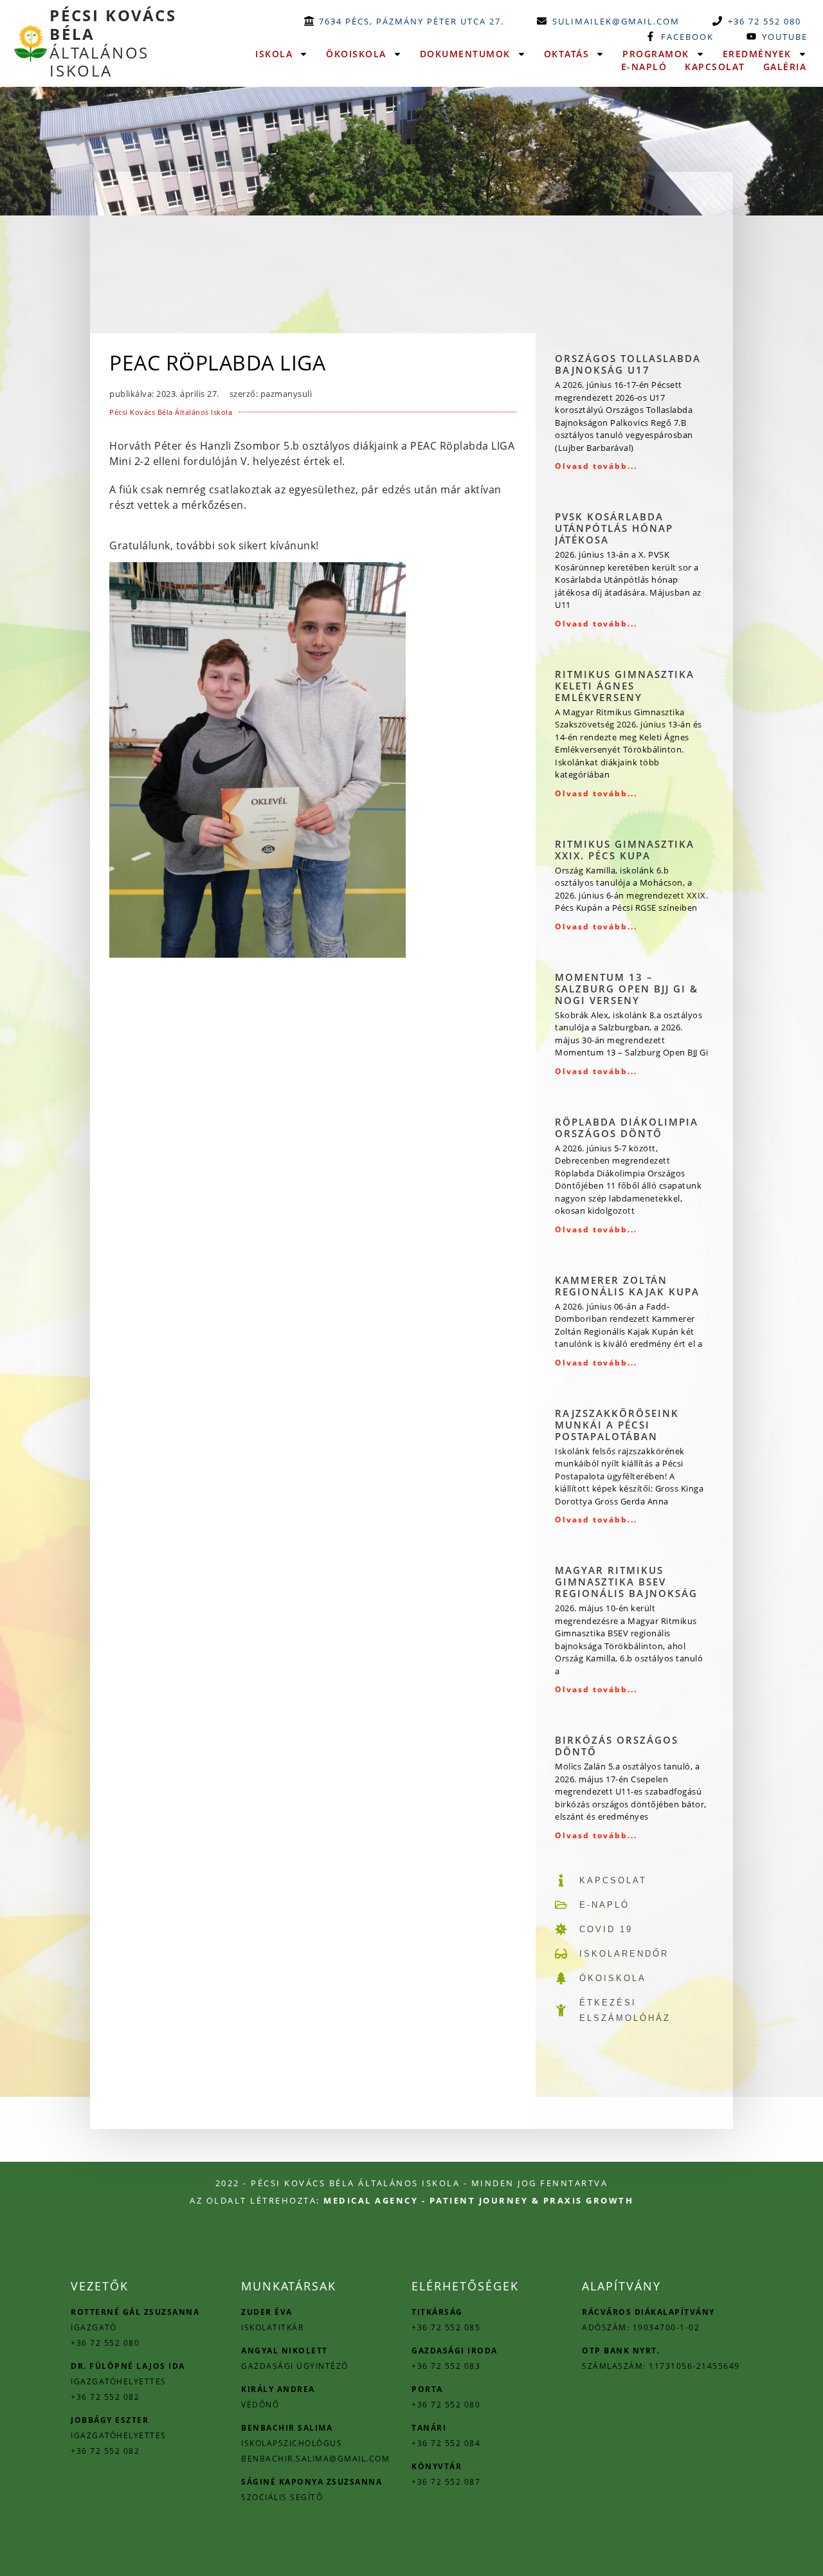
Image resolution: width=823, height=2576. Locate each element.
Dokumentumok (465, 54)
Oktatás (567, 54)
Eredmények (757, 54)
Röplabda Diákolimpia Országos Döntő (627, 1128)
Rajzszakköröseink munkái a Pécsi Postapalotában (617, 1425)
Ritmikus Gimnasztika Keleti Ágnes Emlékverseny (625, 686)
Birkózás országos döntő (617, 1746)
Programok (656, 54)
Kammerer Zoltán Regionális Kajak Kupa (627, 1286)
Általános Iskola (113, 43)
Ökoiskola (356, 54)
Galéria (785, 67)
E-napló (644, 67)
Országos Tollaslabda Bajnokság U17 (628, 364)
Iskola (274, 54)
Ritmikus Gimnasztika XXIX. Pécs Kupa (625, 850)
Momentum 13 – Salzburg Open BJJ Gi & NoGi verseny (627, 989)
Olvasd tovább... (596, 466)
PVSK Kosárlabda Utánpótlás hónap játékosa (614, 528)
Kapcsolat (715, 67)
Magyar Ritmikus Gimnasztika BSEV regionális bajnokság (626, 1582)
